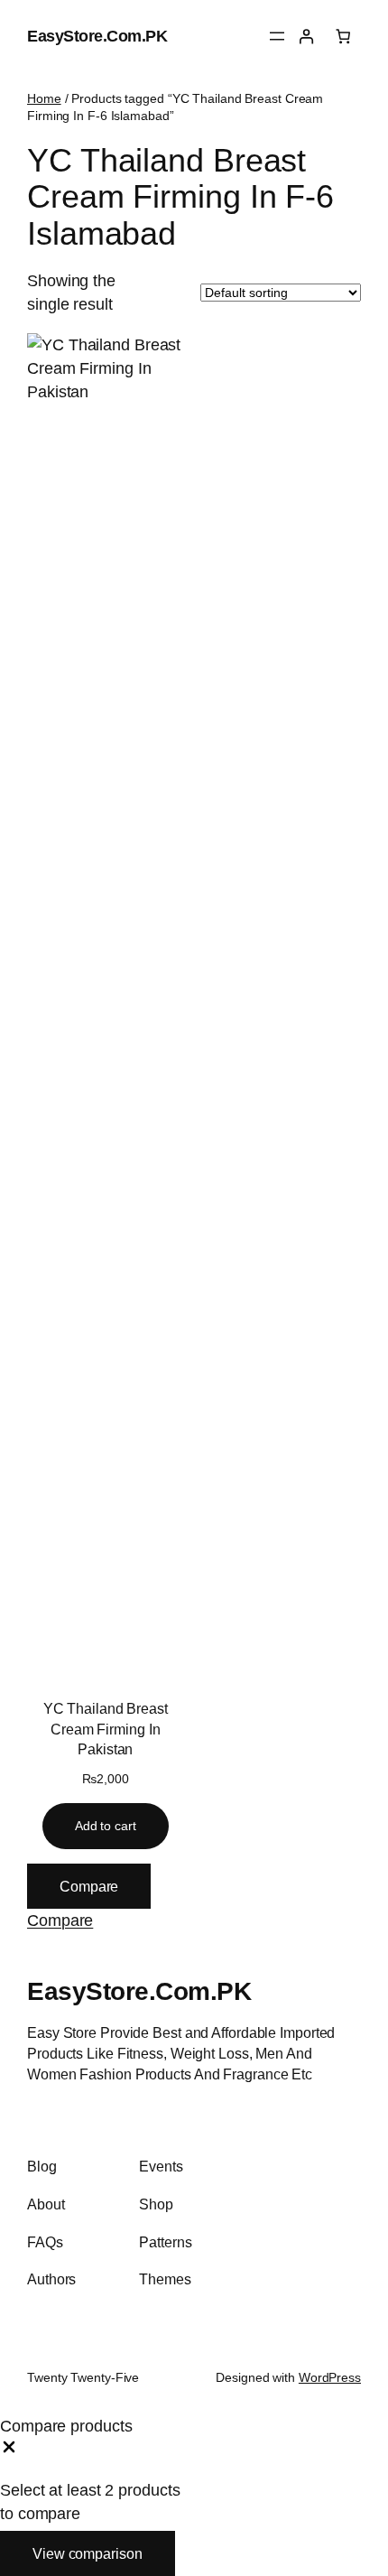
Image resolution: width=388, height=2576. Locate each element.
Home (44, 98)
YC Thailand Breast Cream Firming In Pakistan (106, 1729)
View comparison (88, 2553)
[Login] (306, 37)
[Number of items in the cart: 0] (343, 37)
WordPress (330, 2377)
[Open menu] (277, 36)
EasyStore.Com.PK (97, 36)
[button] (60, 1920)
